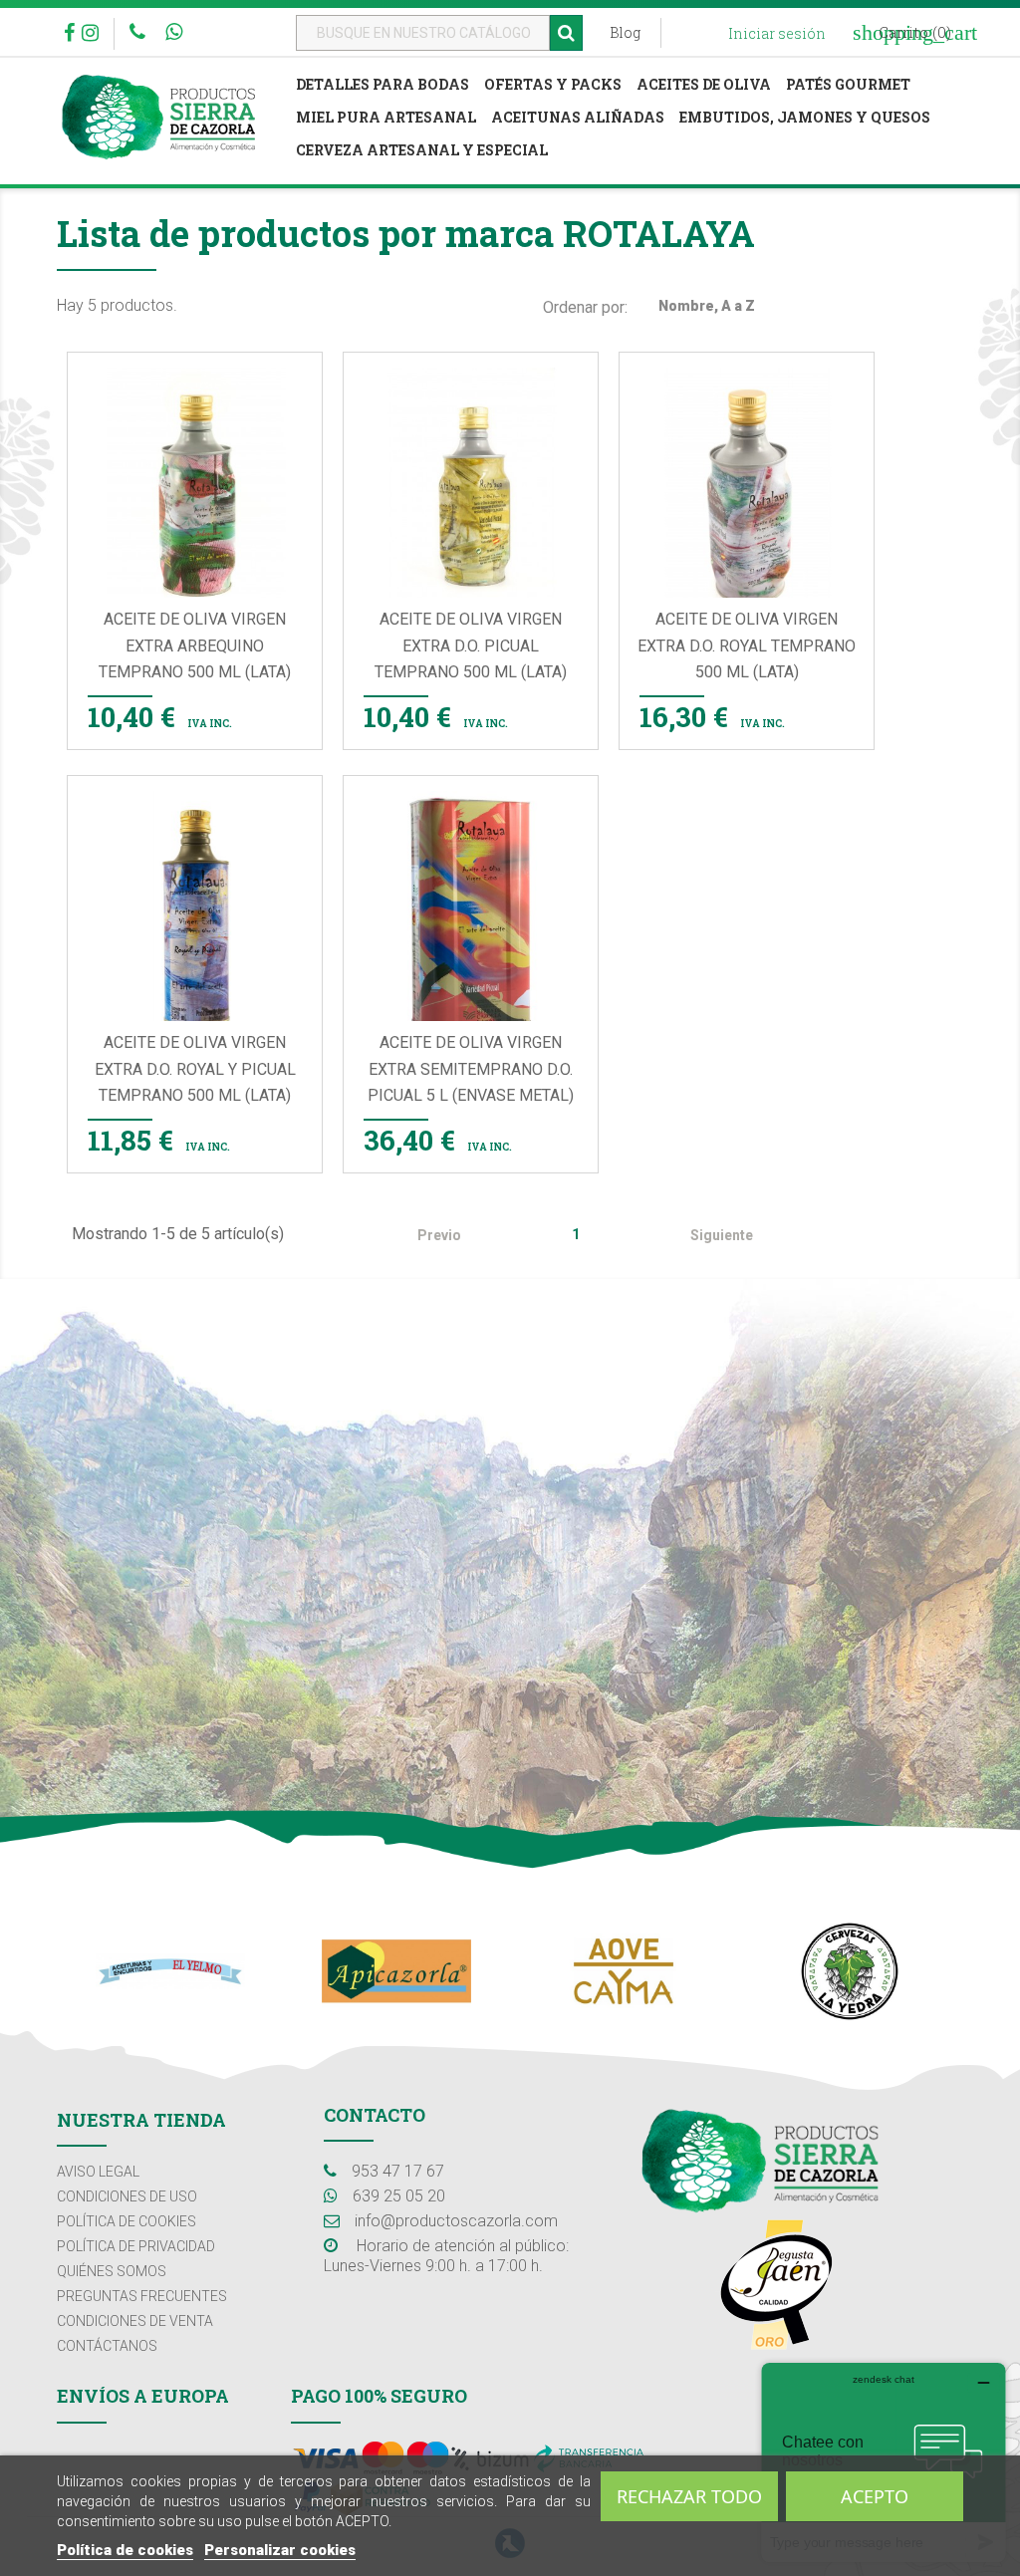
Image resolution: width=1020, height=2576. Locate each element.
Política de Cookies (127, 2221)
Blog (625, 32)
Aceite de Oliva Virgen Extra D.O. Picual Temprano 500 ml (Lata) (471, 645)
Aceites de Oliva (704, 84)
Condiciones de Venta (135, 2321)
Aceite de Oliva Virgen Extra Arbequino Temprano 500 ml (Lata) (195, 645)
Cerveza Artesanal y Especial (422, 150)
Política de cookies (125, 2550)
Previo (429, 1236)
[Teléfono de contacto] (140, 33)
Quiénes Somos (112, 2271)
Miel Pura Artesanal (386, 117)
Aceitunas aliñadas (578, 117)
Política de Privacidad (136, 2246)
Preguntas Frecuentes (142, 2296)
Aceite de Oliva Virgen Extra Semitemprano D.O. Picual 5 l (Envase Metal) (471, 1069)
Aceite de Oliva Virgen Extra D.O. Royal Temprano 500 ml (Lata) (747, 645)
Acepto (875, 2496)
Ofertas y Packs (553, 84)
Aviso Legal (98, 2172)
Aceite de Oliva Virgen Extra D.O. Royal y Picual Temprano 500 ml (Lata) (195, 1069)
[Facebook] (69, 35)
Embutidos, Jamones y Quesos (805, 117)
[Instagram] (90, 35)
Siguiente (733, 1236)
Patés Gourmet (848, 84)
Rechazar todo (689, 2496)
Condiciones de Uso (127, 2196)
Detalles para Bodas (382, 84)
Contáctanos (107, 2346)
